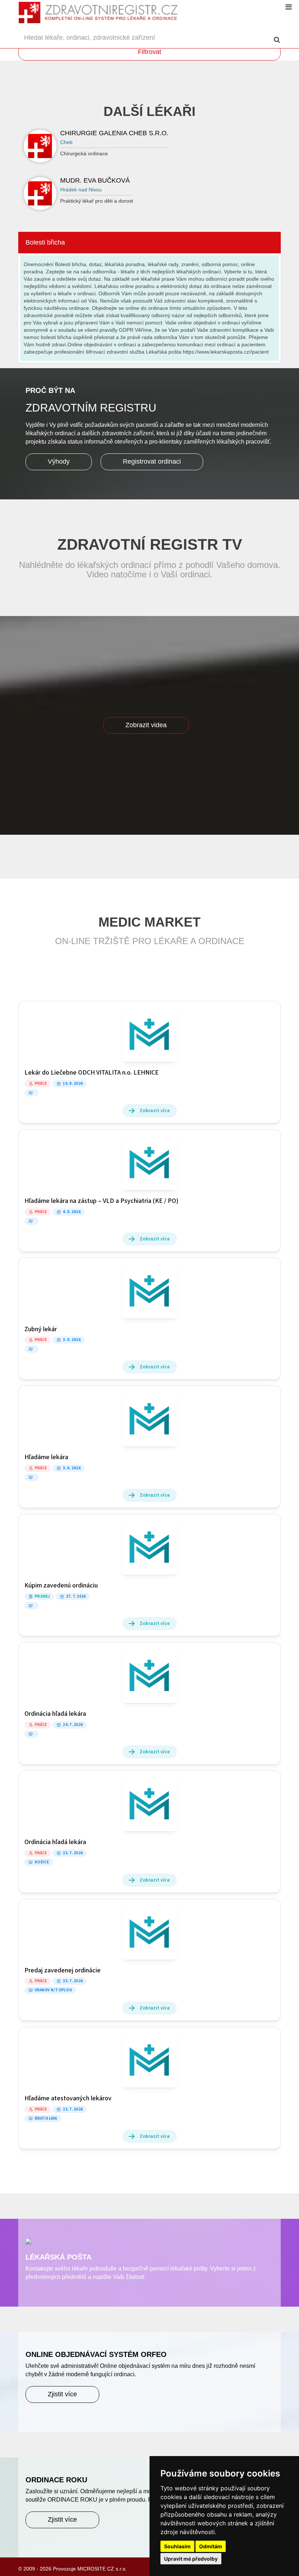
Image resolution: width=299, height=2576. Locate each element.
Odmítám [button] (211, 2546)
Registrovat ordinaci (152, 461)
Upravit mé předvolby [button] (191, 2559)
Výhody (59, 461)
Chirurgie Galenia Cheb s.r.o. (114, 133)
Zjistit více (62, 2394)
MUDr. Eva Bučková (95, 180)
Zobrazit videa (146, 725)
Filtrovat (149, 52)
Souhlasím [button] (177, 2546)
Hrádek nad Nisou (81, 190)
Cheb (66, 142)
